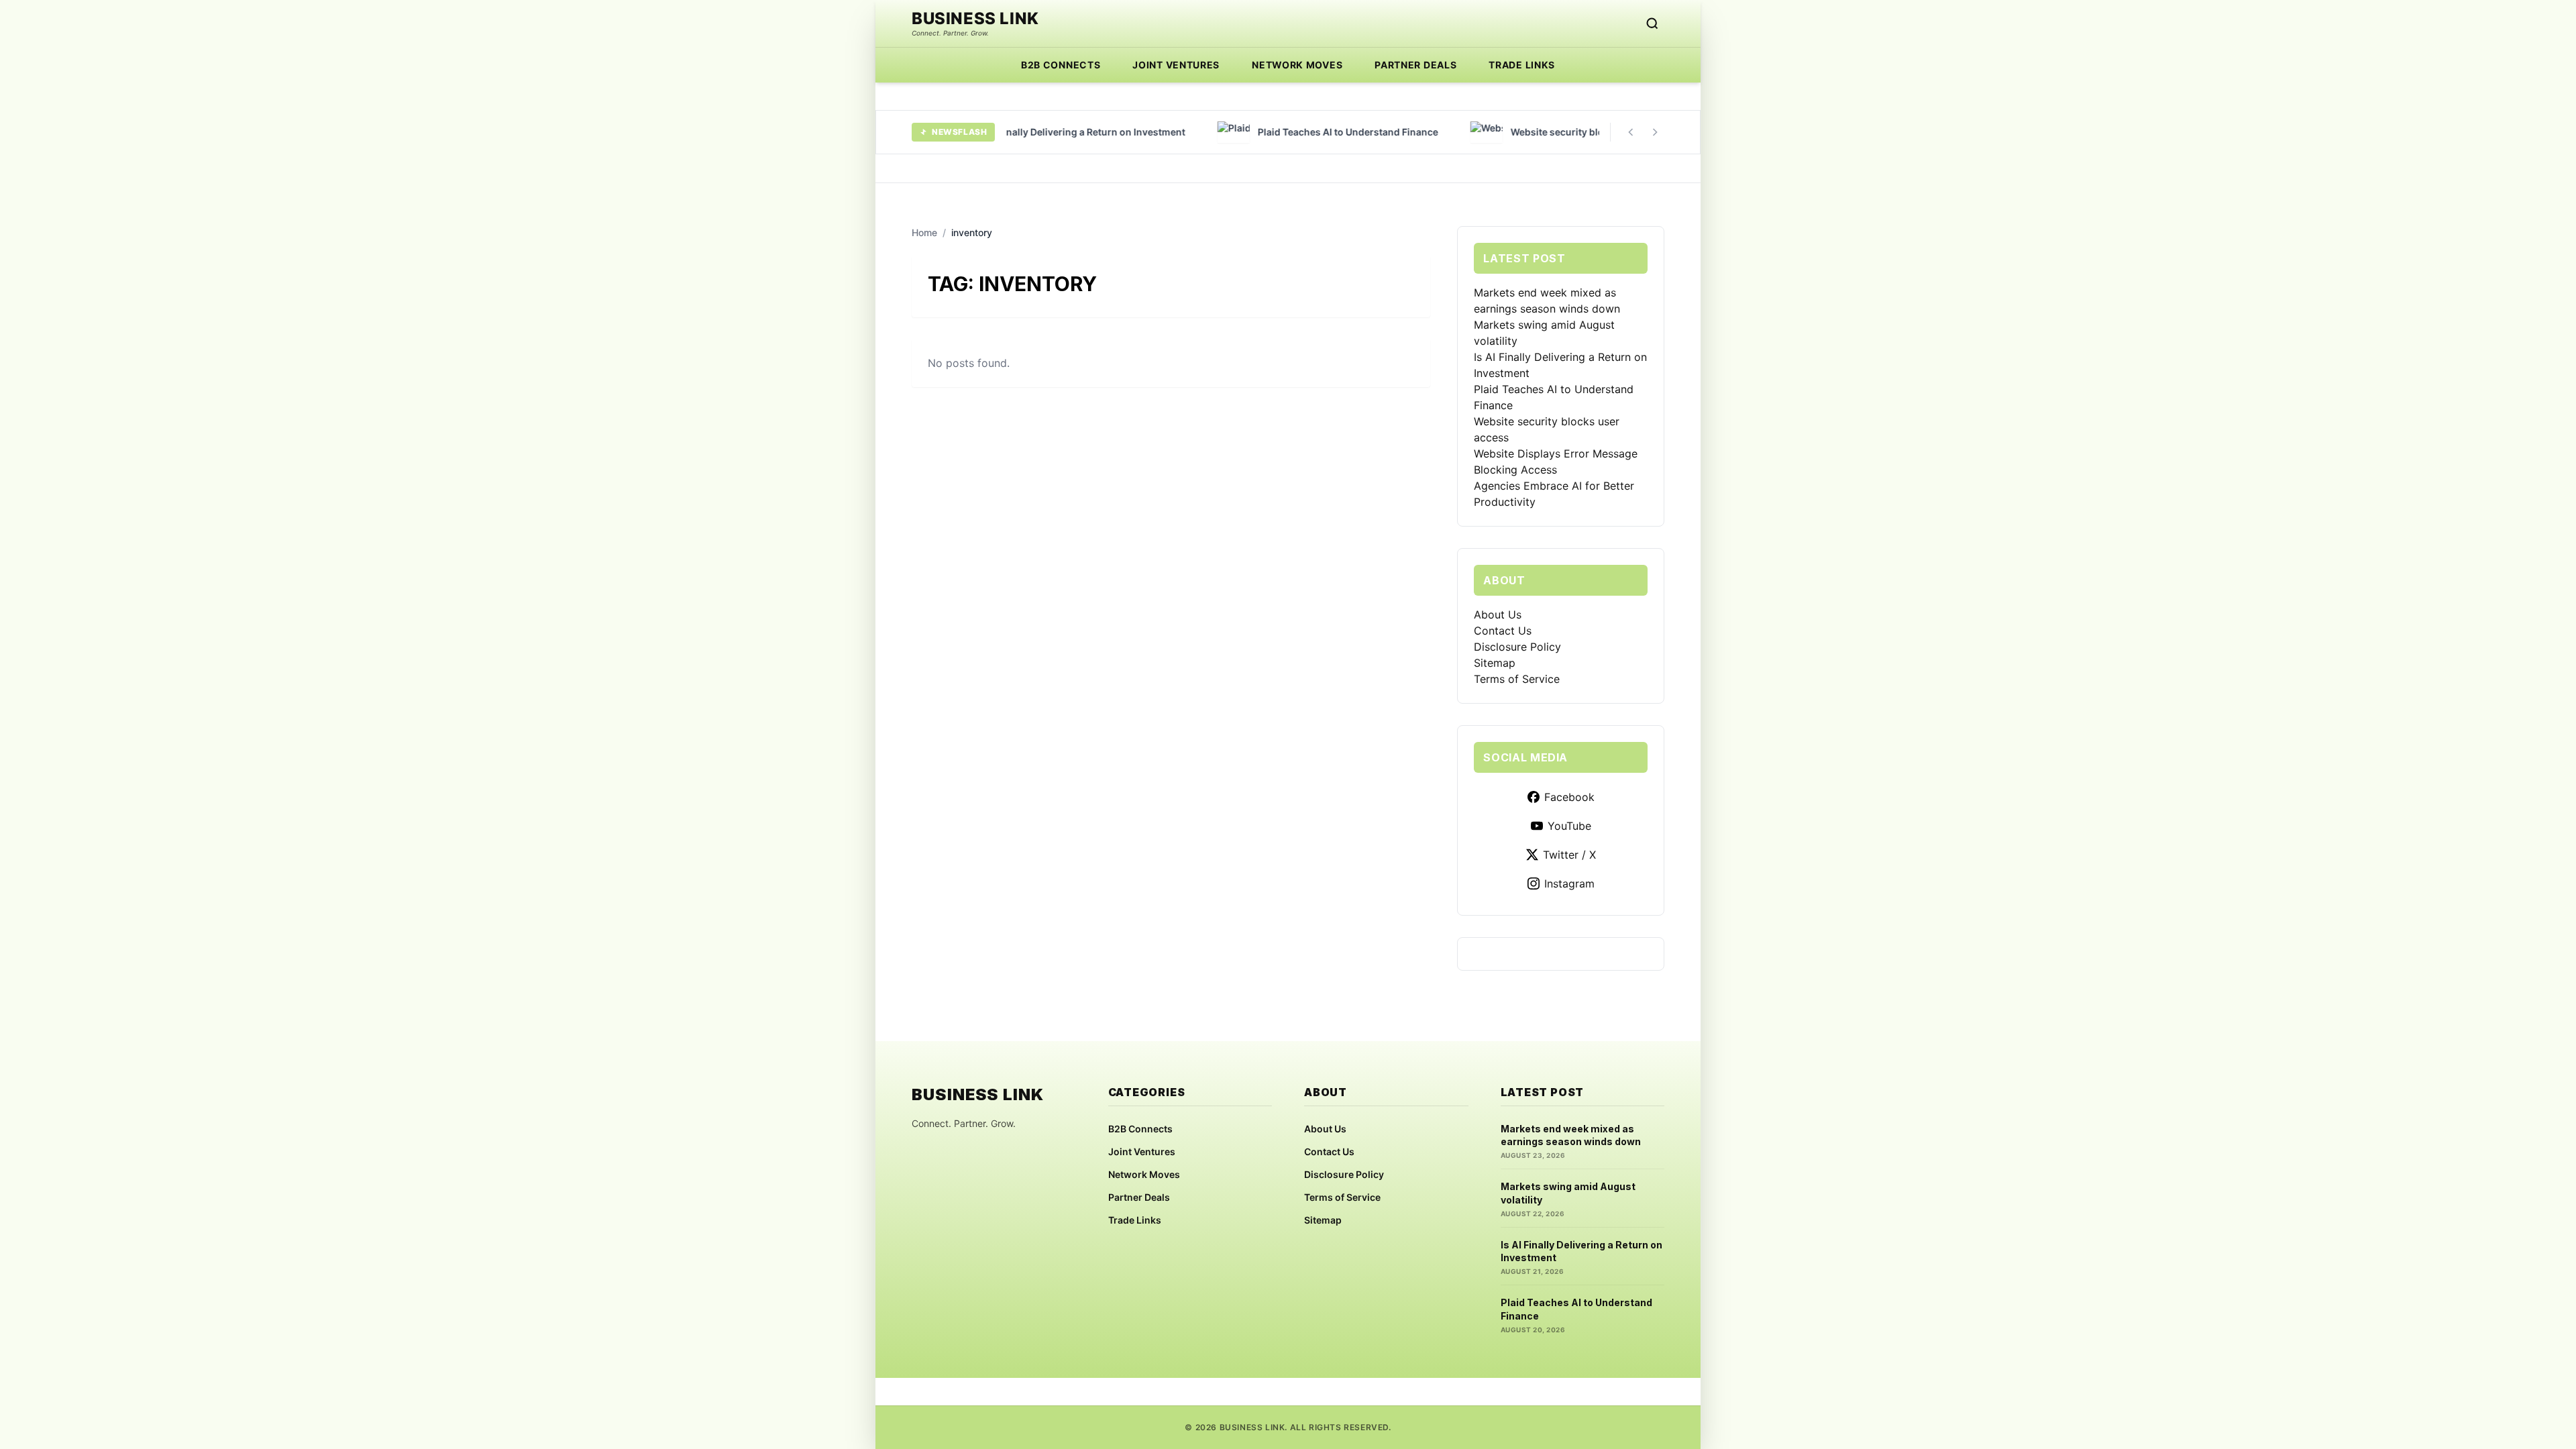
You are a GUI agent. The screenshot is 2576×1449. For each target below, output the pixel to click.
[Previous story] (1631, 132)
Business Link (975, 19)
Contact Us (1503, 631)
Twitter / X (1569, 855)
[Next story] (1655, 132)
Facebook (1569, 797)
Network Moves (1297, 65)
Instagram (1569, 883)
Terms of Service (1517, 679)
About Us (1498, 614)
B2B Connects (1061, 65)
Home (924, 232)
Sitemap (1495, 663)
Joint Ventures (1176, 65)
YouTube (1569, 826)
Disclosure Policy (1517, 647)
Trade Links (1522, 65)
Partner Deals (1415, 65)
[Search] (1652, 23)
